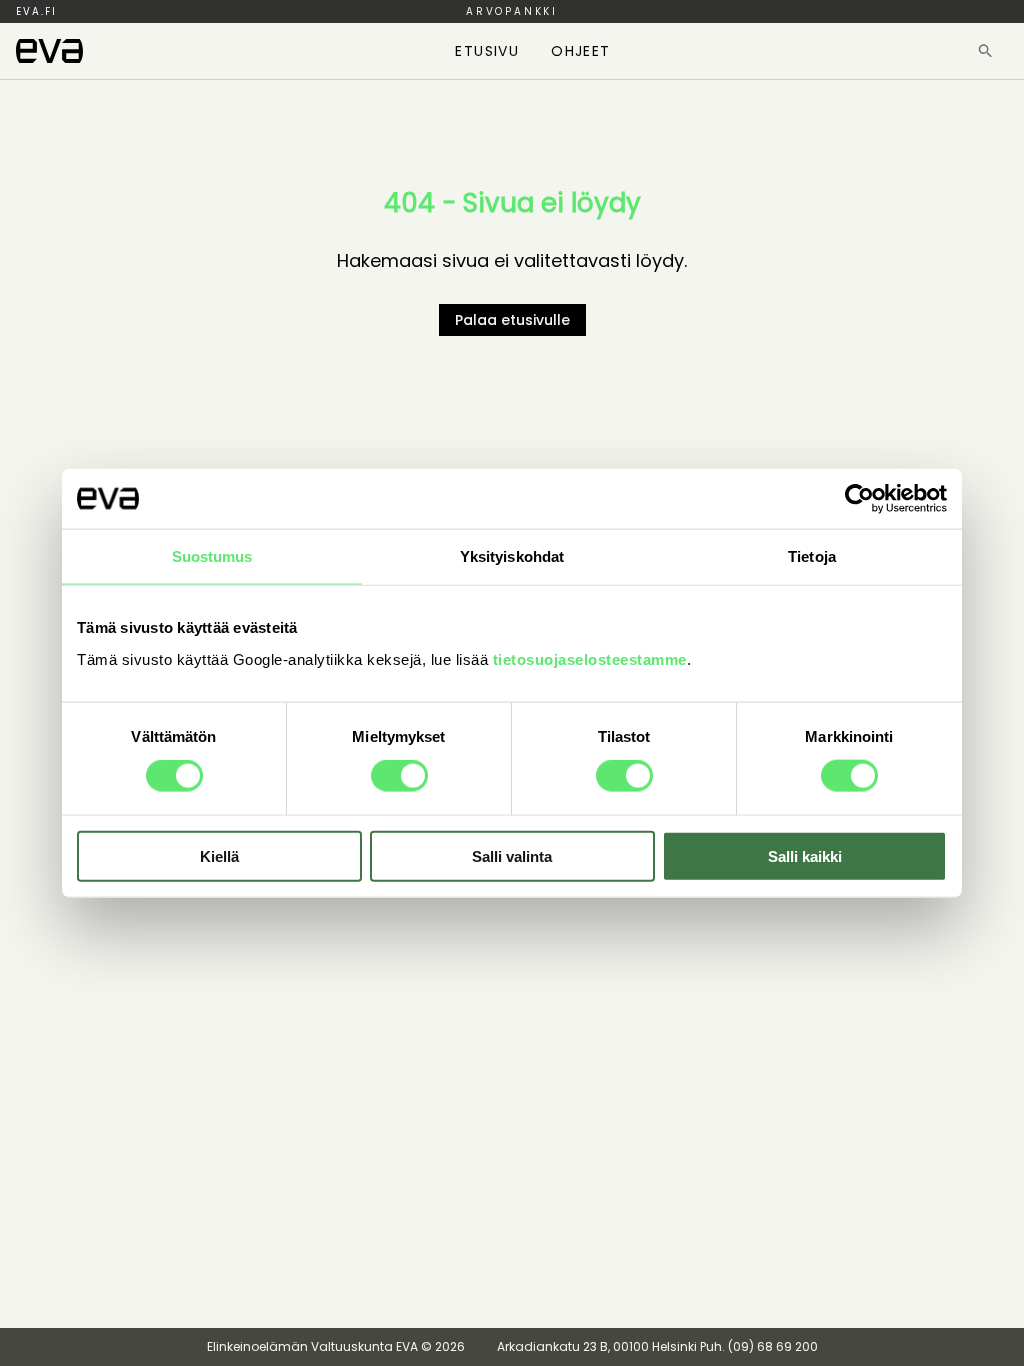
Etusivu (487, 51)
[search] (985, 51)
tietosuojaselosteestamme (590, 658)
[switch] (399, 776)
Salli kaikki (805, 855)
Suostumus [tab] (212, 556)
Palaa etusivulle (512, 320)
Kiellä (219, 855)
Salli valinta (512, 855)
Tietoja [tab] (812, 556)
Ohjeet (580, 51)
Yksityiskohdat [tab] (512, 556)
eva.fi (36, 11)
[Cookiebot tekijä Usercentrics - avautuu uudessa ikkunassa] (859, 499)
